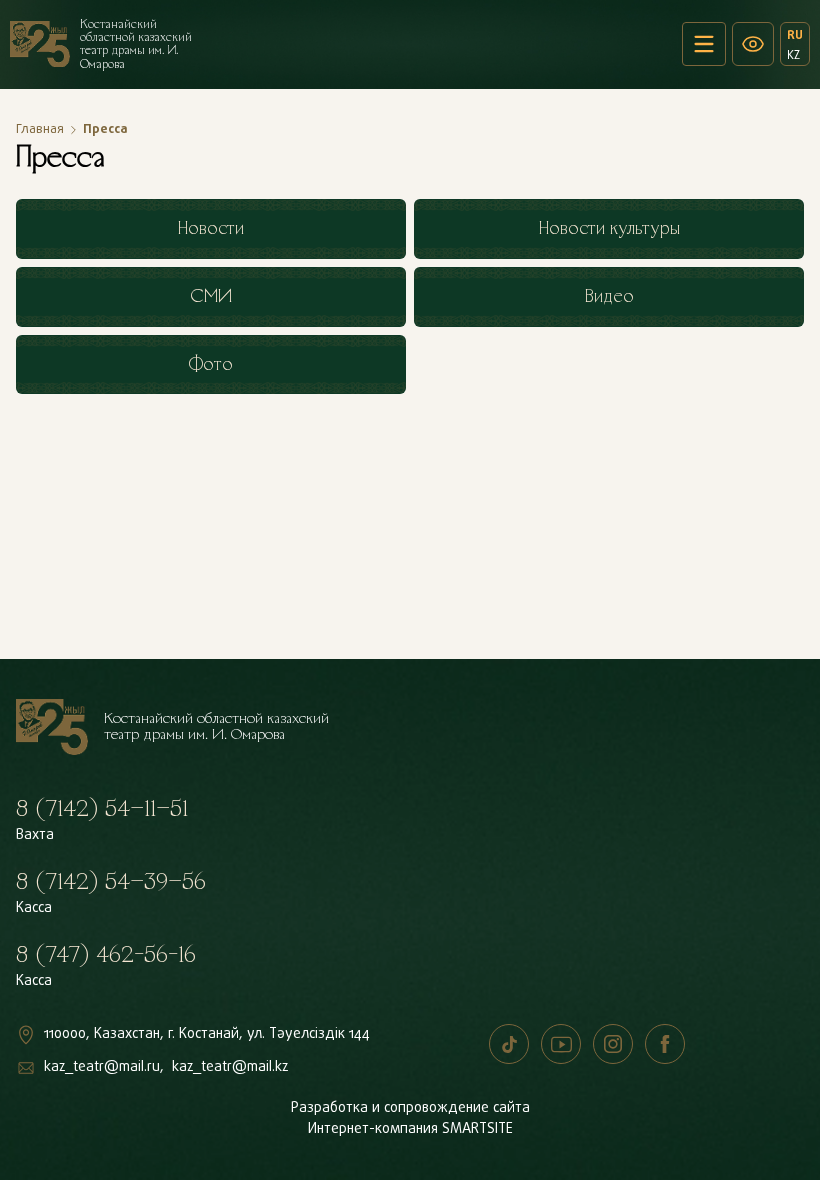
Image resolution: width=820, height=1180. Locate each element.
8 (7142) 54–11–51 (102, 809)
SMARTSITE (477, 1129)
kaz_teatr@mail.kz (230, 1067)
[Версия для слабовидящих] (753, 44)
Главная (40, 129)
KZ (793, 55)
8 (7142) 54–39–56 (111, 882)
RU (795, 35)
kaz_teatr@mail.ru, (104, 1067)
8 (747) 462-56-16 (106, 955)
